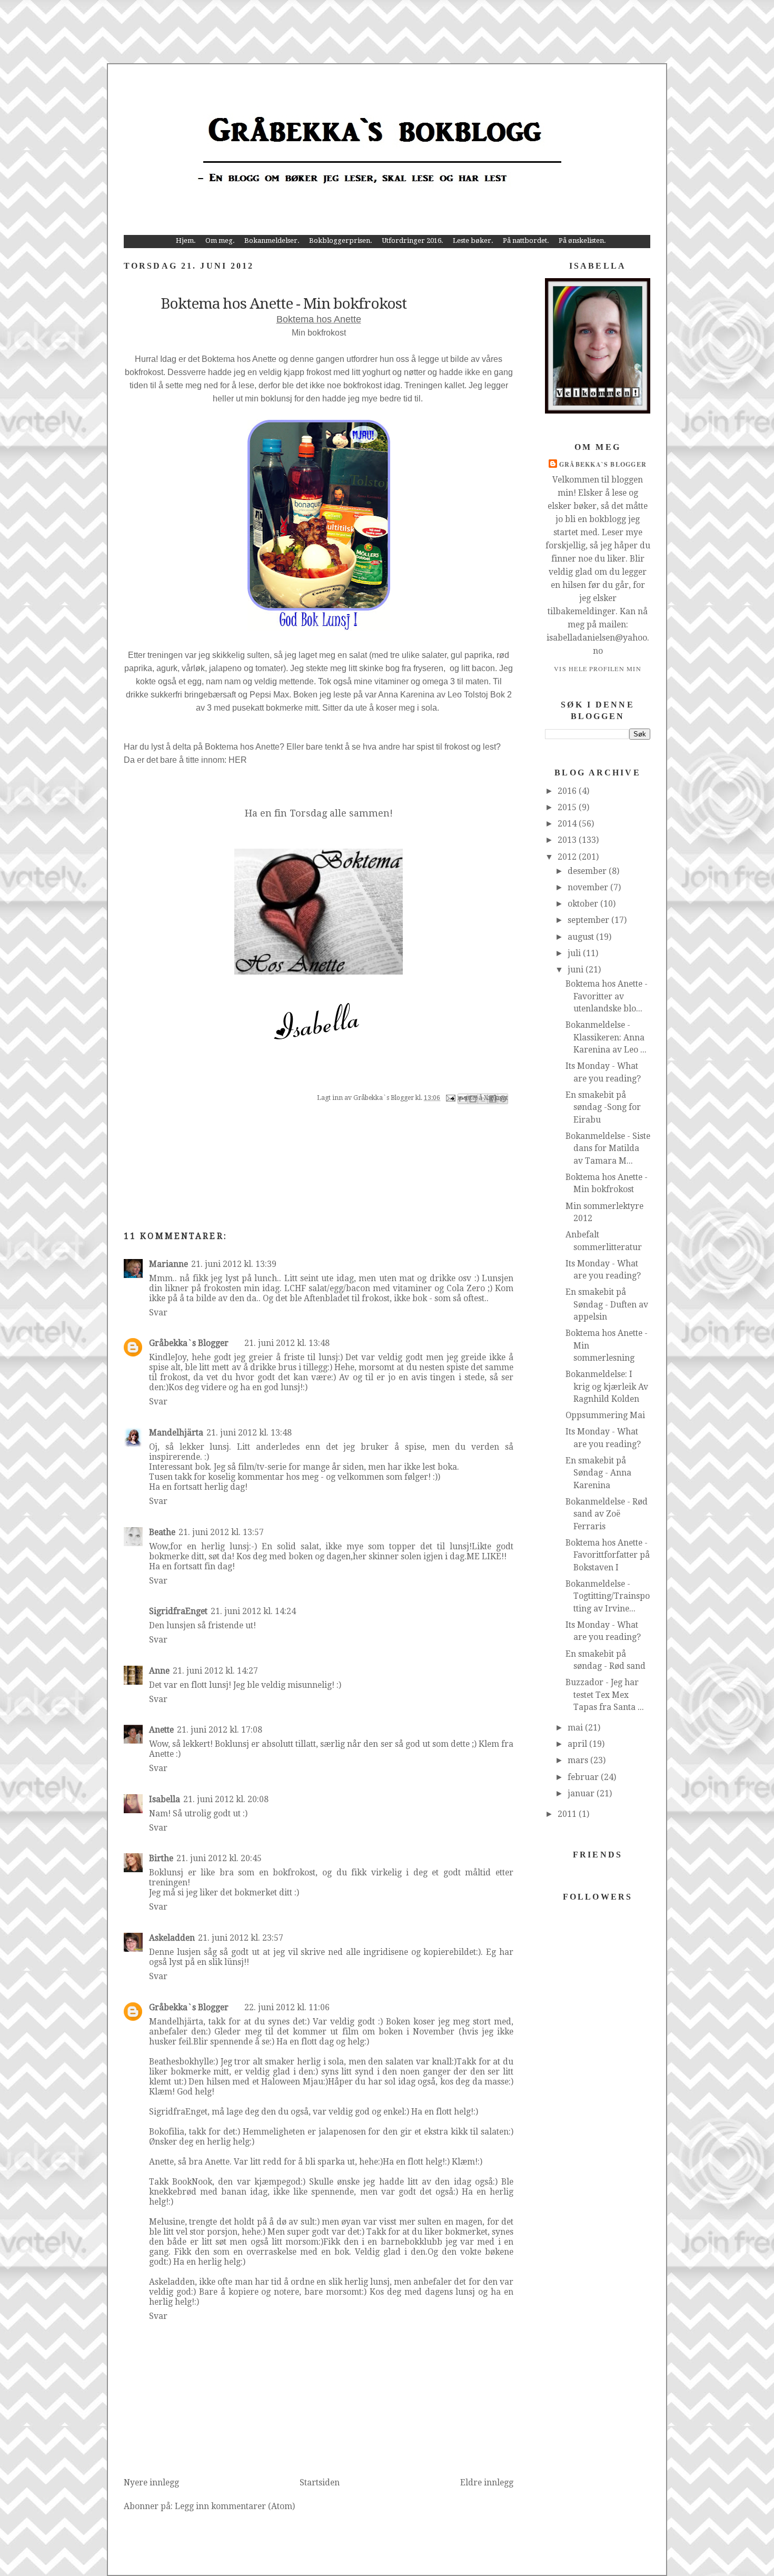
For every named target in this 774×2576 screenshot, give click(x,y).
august (582, 937)
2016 (568, 791)
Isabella (165, 1799)
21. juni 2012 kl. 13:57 (221, 1532)
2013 (568, 840)
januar (582, 1793)
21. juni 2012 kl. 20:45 (219, 1858)
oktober (584, 904)
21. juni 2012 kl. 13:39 (234, 1264)
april (578, 1744)
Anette (161, 1730)
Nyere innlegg (151, 2482)
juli (575, 953)
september (589, 920)
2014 (568, 824)
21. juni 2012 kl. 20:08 (226, 1799)
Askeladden (172, 1938)
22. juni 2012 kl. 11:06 (287, 2007)
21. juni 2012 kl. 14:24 (253, 1611)
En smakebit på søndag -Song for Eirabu (603, 1107)
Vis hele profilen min (598, 668)
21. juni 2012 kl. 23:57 (241, 1938)
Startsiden (320, 2482)
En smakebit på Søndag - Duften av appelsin (607, 1304)
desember (588, 871)
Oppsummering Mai (605, 1415)
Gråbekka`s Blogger (189, 1343)
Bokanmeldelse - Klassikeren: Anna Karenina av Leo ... (606, 1037)
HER (238, 760)
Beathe (162, 1532)
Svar (158, 1312)
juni (577, 970)
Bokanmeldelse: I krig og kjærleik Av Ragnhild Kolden (607, 1387)
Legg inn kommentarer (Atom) (235, 2506)
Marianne (168, 1264)
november (589, 887)
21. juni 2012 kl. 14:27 (215, 1671)
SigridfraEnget (178, 1611)
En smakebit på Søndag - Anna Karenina (598, 1473)
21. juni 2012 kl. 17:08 (220, 1730)
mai (576, 1728)
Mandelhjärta (176, 1433)
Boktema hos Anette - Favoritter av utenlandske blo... (607, 996)
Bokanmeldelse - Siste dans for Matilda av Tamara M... (608, 1148)
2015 (568, 807)
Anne (159, 1671)
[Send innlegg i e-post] (450, 1098)
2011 (568, 1814)
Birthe (161, 1858)
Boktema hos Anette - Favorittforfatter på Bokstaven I (608, 1555)
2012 (568, 857)
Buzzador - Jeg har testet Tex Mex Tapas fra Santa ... (605, 1695)
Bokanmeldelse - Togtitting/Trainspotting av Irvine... (608, 1596)
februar (584, 1777)
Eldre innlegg (487, 2482)
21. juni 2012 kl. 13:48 (287, 1343)
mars (579, 1760)
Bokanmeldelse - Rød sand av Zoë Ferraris (607, 1514)
